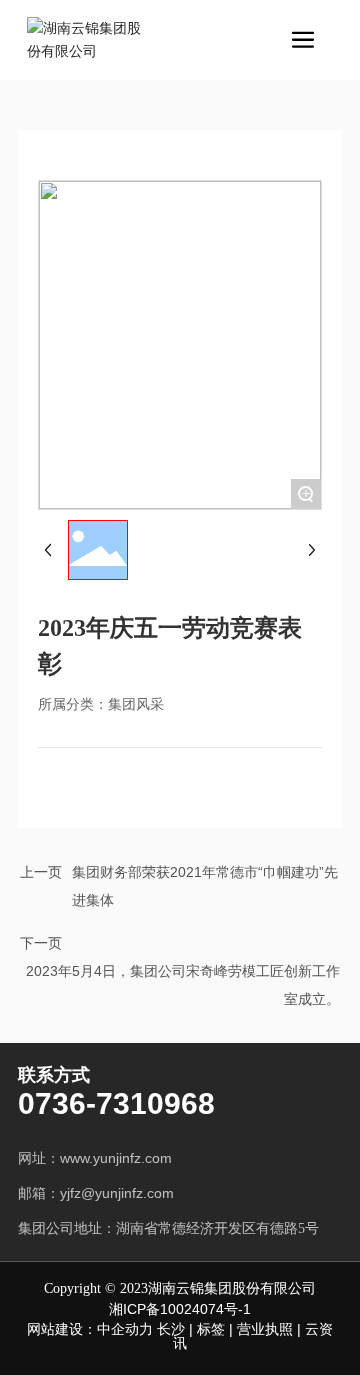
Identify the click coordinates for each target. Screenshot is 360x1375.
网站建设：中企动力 (92, 1329)
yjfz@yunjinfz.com (121, 1193)
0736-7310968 (116, 1103)
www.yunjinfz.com (116, 1158)
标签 (211, 1329)
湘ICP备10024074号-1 (180, 1309)
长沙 (171, 1329)
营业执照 (265, 1329)
